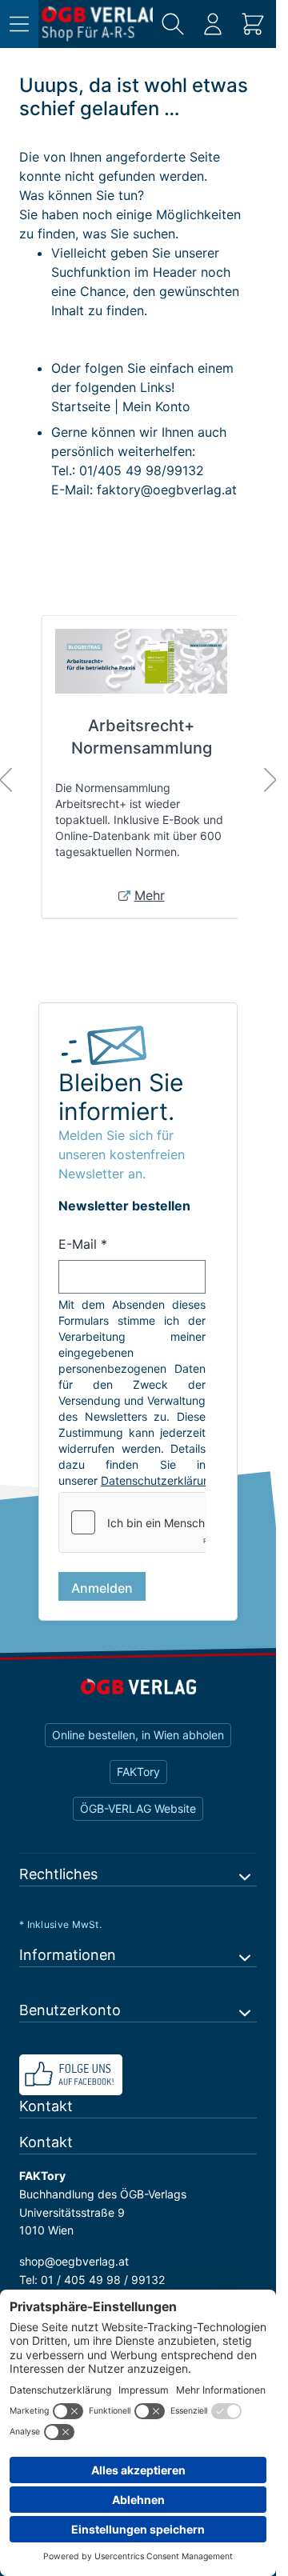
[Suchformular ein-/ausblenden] (173, 24)
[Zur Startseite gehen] (97, 24)
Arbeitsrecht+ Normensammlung (142, 737)
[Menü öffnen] (19, 24)
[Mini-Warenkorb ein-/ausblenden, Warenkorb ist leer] (253, 24)
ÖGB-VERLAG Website (138, 1808)
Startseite (81, 406)
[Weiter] (270, 780)
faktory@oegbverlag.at (167, 490)
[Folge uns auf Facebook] (138, 2075)
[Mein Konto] (213, 24)
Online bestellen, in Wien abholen (138, 1735)
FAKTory (138, 1772)
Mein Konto (156, 406)
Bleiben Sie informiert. (121, 1097)
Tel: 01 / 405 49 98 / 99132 (92, 2280)
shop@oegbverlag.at (74, 2261)
